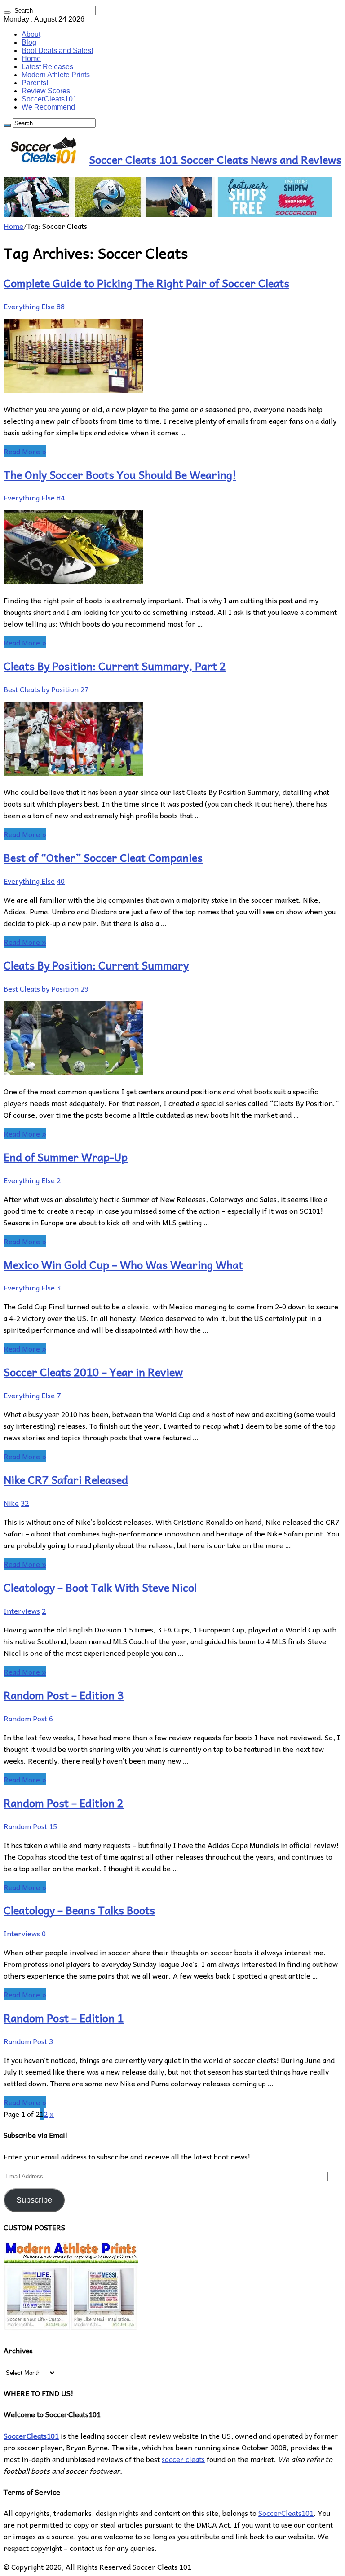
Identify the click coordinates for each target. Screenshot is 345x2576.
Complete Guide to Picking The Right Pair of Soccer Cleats (146, 283)
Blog (29, 42)
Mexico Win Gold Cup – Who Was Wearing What (123, 1264)
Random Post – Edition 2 (64, 1803)
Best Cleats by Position (41, 689)
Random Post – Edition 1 (64, 2018)
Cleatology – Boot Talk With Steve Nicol (100, 1587)
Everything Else (29, 306)
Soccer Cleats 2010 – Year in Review (93, 1372)
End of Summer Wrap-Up (66, 1157)
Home (31, 59)
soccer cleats (183, 2459)
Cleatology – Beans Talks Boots (79, 1910)
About (31, 34)
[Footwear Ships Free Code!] (168, 214)
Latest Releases (47, 67)
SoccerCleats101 (49, 99)
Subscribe (34, 2200)
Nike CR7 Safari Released (66, 1479)
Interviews (22, 1611)
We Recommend (48, 107)
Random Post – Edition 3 (64, 1695)
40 (61, 881)
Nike (11, 1503)
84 (61, 497)
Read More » (25, 451)
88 (61, 306)
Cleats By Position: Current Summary (96, 965)
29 (84, 988)
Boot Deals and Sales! (57, 50)
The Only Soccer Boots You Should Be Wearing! (120, 474)
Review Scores (46, 91)
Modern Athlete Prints (56, 75)
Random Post (25, 1718)
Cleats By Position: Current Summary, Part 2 (115, 666)
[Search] (7, 13)
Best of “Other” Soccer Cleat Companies (103, 857)
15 (53, 1826)
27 (84, 689)
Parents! (35, 83)
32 (25, 1503)
